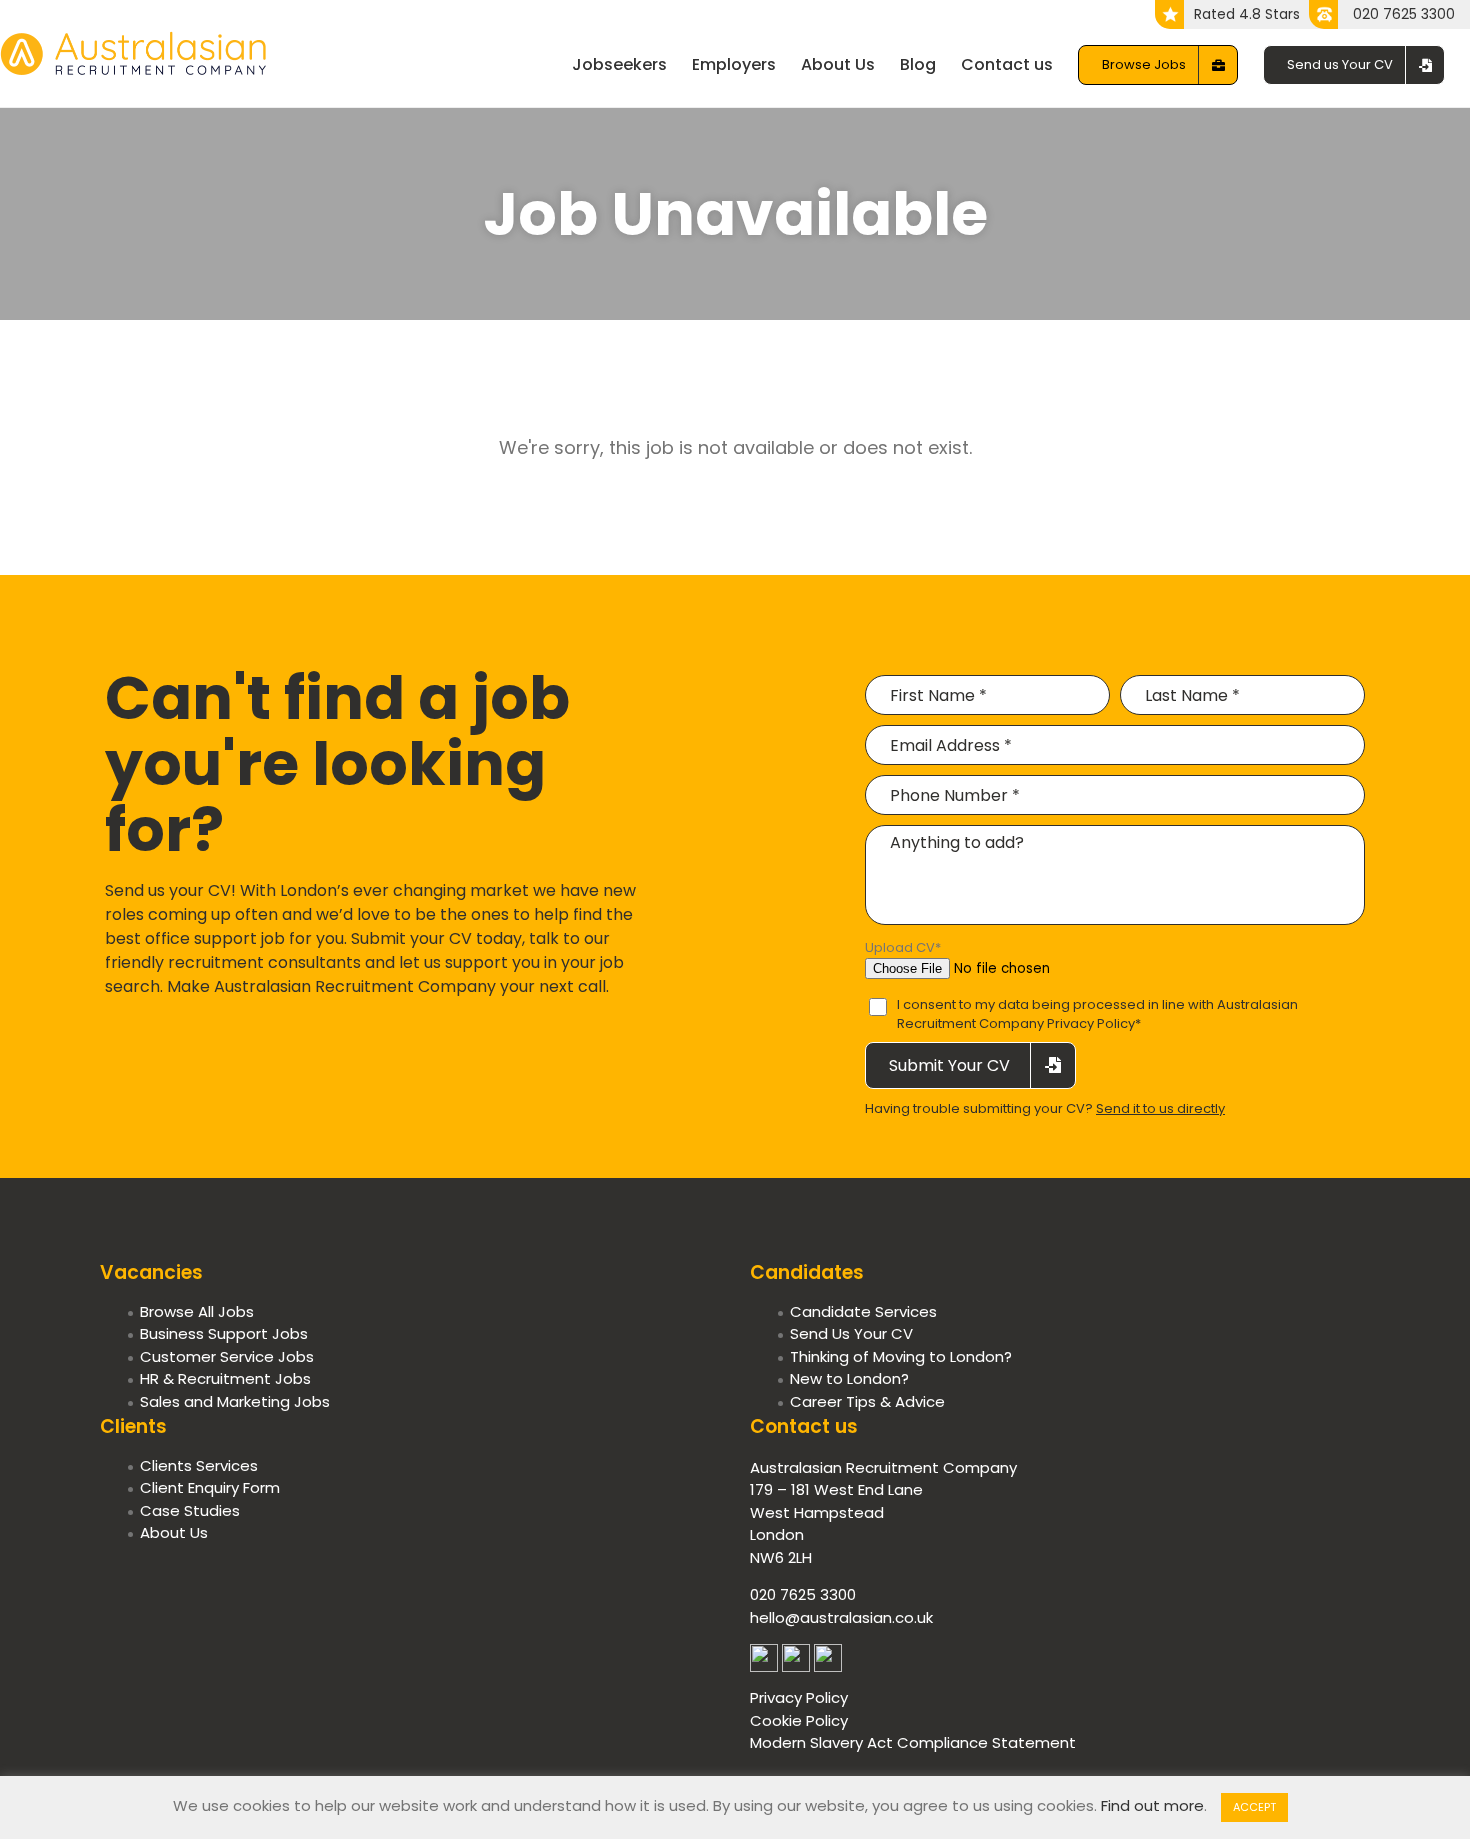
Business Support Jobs (224, 1333)
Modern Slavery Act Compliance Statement (913, 1742)
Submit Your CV (949, 1065)
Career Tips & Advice (867, 1401)
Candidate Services (863, 1311)
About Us (174, 1532)
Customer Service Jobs (227, 1356)
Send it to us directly (1160, 1108)
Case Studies (190, 1510)
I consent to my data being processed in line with (1097, 1014)
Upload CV (903, 947)
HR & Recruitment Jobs (225, 1378)
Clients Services (199, 1465)
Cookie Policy (799, 1720)
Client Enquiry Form (210, 1487)
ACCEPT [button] (1254, 1807)
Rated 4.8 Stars (1247, 14)
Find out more (1152, 1805)
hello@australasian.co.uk (841, 1617)
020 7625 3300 (1404, 14)
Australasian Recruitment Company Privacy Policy (1097, 1014)
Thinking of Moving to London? (901, 1356)
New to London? (849, 1378)
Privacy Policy (799, 1697)
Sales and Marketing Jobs (235, 1401)
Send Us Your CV (851, 1333)
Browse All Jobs (197, 1311)
